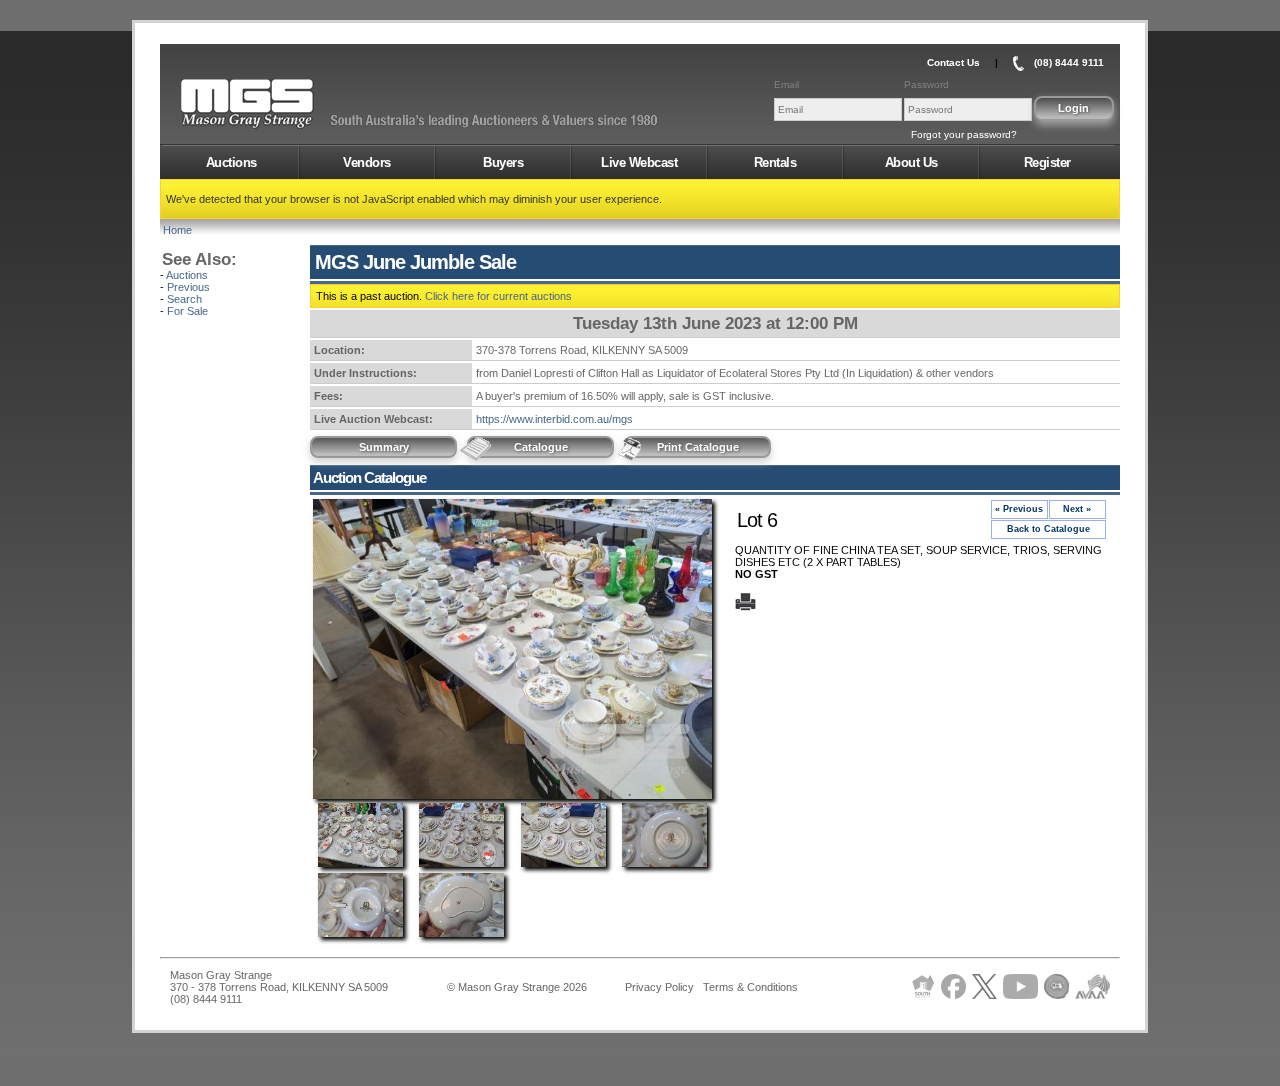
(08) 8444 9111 (1069, 62)
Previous (188, 287)
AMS (296, 104)
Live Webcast (639, 162)
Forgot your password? (964, 134)
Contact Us (953, 62)
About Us (911, 162)
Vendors (367, 162)
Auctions (231, 162)
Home (177, 230)
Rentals (775, 162)
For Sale (187, 311)
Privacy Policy (659, 987)
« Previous (1019, 509)
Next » (1077, 509)
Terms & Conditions (750, 987)
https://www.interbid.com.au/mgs (554, 419)
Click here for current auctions (498, 296)
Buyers (503, 162)
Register (1047, 162)
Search (184, 299)
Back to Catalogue (1048, 529)
